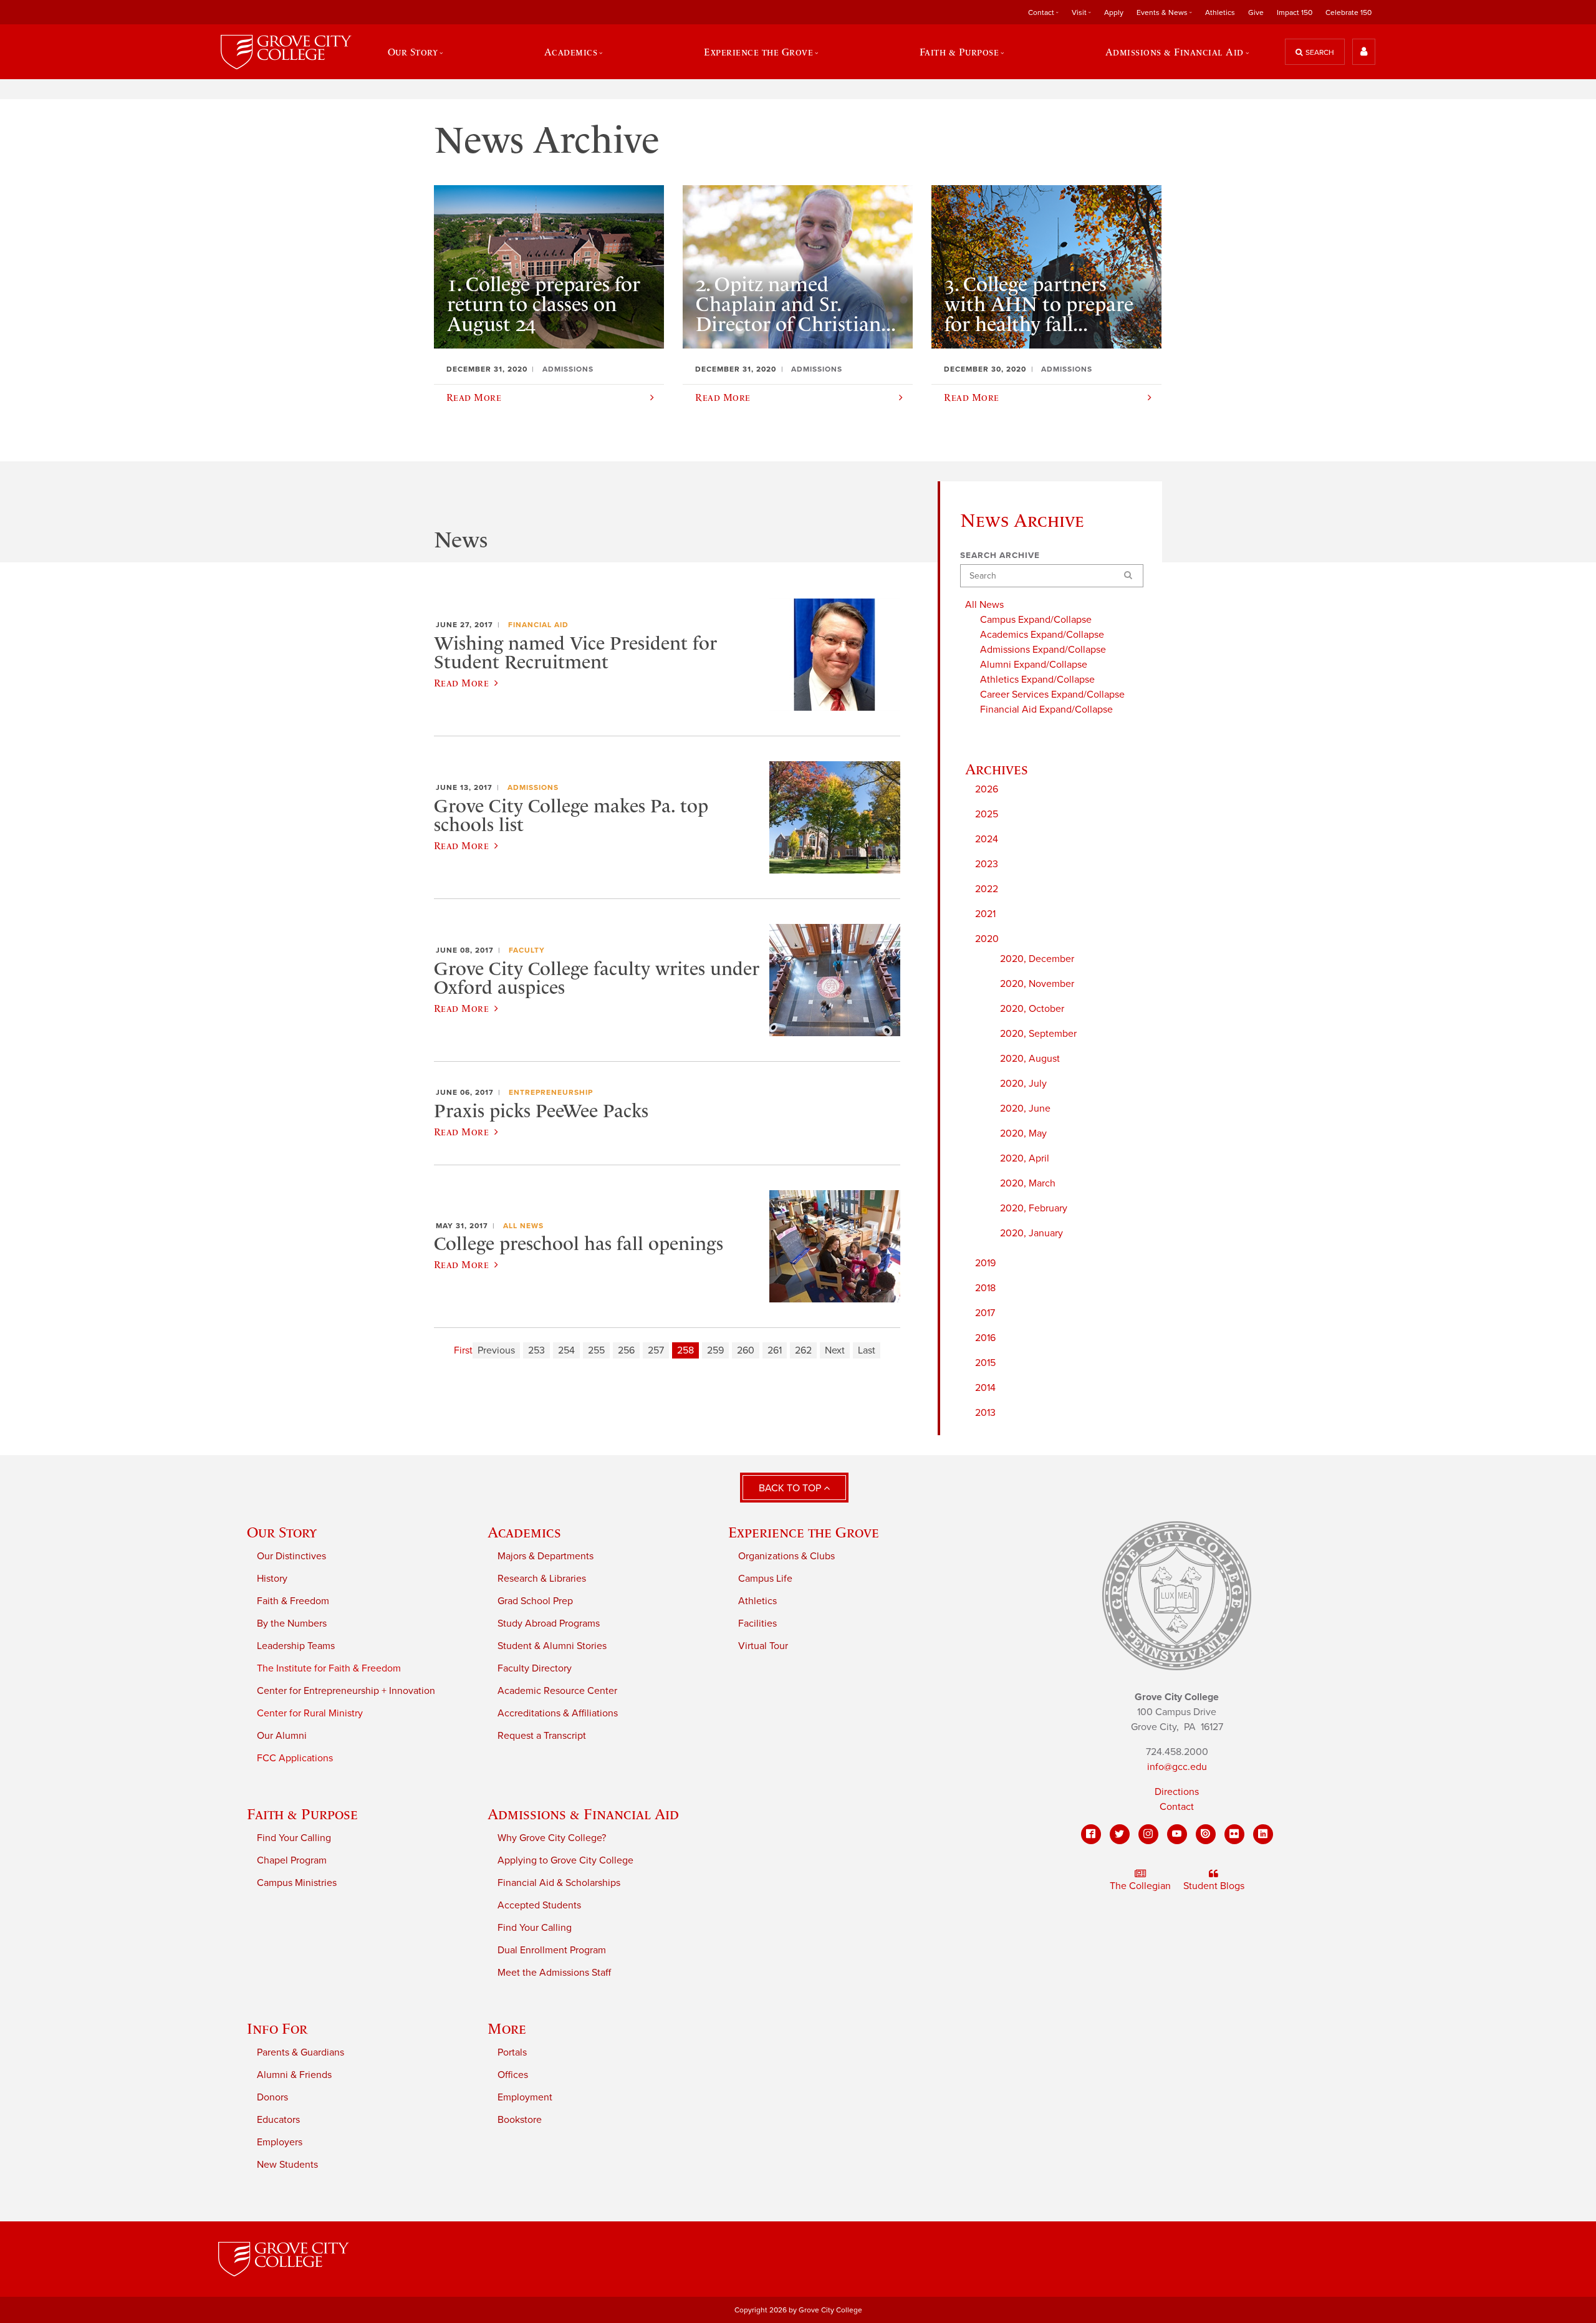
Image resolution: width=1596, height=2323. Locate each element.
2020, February (1034, 1208)
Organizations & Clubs (786, 1556)
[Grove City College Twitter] (1120, 1834)
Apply (1114, 12)
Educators (278, 2120)
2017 (985, 1313)
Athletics (1220, 12)
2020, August (1030, 1059)
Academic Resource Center (557, 1691)
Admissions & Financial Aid (583, 1814)
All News (523, 1226)
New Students (287, 2165)
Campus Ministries (297, 1883)
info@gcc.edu (1177, 1767)
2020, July (1023, 1084)
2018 (985, 1288)
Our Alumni (282, 1736)
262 (803, 1350)
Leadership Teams (296, 1646)
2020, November (1037, 984)
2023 (987, 864)
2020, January (1031, 1233)
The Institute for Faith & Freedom (329, 1668)
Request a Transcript (542, 1736)
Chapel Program (292, 1860)
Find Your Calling (294, 1838)
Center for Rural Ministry (310, 1713)
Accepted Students (539, 1905)
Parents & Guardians (300, 2052)
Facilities (757, 1623)
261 (775, 1350)
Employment (525, 2097)
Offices (513, 2075)
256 (626, 1350)
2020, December (1037, 959)
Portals (512, 2052)
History (272, 1579)
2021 (985, 914)
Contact (1177, 1807)
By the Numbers (292, 1623)
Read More (461, 683)
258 (685, 1350)
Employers (280, 2142)
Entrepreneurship (551, 1092)
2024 (987, 839)
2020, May (1023, 1133)
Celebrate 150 (1348, 12)
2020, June (1025, 1109)
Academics (524, 1532)
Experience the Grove (804, 1532)
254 (566, 1350)
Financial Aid (538, 625)
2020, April (1025, 1158)
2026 (987, 789)
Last (867, 1350)
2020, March (1028, 1183)
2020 (987, 939)
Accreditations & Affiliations (558, 1713)
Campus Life (765, 1579)
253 (536, 1350)
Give (1256, 12)
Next (835, 1350)
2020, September (1038, 1034)
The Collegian (1140, 1886)
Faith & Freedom (293, 1601)
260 (746, 1350)
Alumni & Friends (294, 2075)
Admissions (533, 787)
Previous (496, 1350)
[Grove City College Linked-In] (1263, 1834)
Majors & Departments (546, 1556)
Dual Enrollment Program (552, 1950)
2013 (985, 1413)
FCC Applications (295, 1758)
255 (596, 1350)
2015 (985, 1363)
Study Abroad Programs (549, 1623)
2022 (987, 889)
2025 (987, 814)
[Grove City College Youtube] (1177, 1834)
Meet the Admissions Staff (554, 1973)
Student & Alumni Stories (552, 1646)
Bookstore (520, 2120)
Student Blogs (1214, 1886)
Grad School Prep (535, 1601)
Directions (1177, 1792)
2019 (985, 1263)
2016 (985, 1338)
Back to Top (791, 1488)
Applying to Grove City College (565, 1860)
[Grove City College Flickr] (1234, 1834)
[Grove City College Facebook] (1091, 1834)
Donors (272, 2097)
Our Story (282, 1532)
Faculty (527, 950)
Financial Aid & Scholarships (559, 1883)
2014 (985, 1388)
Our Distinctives (291, 1556)
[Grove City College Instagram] (1148, 1834)
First (463, 1350)
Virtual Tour (763, 1646)
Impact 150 (1295, 12)
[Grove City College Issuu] (1206, 1834)
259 (715, 1350)
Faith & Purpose (302, 1814)
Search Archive (1000, 555)
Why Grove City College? (552, 1838)
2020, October (1032, 1009)
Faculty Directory (535, 1668)
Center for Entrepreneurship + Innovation (346, 1691)
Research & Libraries (542, 1579)
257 (656, 1350)
